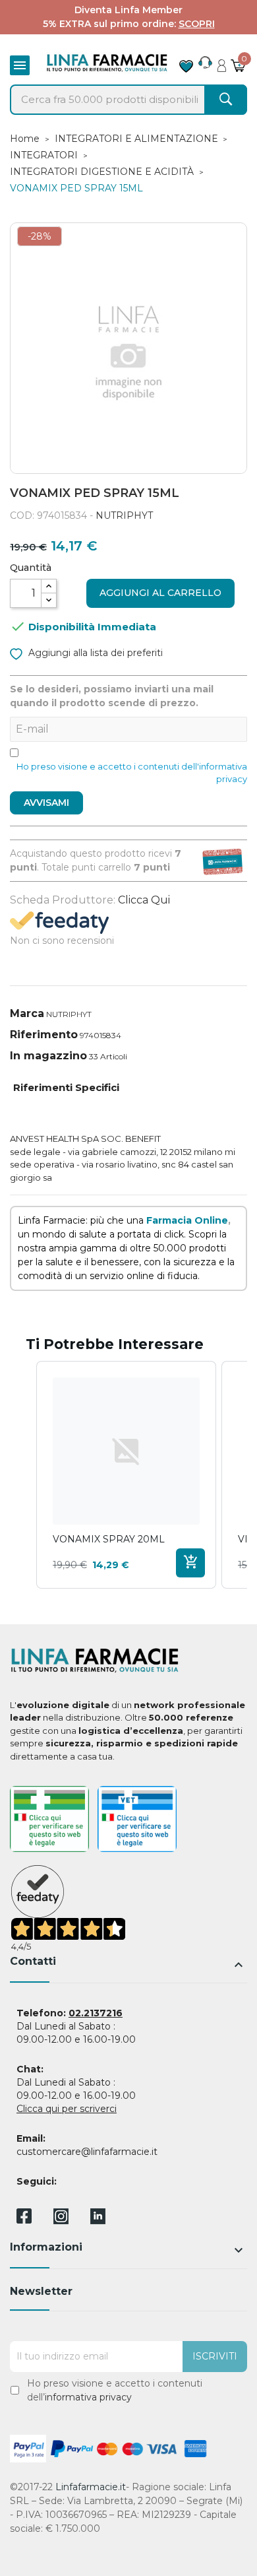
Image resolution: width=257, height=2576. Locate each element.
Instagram (61, 2221)
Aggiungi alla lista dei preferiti (94, 653)
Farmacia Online (187, 1220)
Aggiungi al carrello (160, 593)
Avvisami (46, 803)
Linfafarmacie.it (91, 2487)
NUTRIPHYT (124, 515)
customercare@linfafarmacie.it (87, 2152)
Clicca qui (144, 900)
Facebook (24, 2218)
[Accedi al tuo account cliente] (222, 62)
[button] (23, 1475)
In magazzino (48, 1056)
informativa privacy (88, 2397)
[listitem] (126, 1475)
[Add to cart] (190, 1563)
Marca (27, 1013)
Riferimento (44, 1035)
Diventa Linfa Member (128, 10)
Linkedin (98, 2221)
